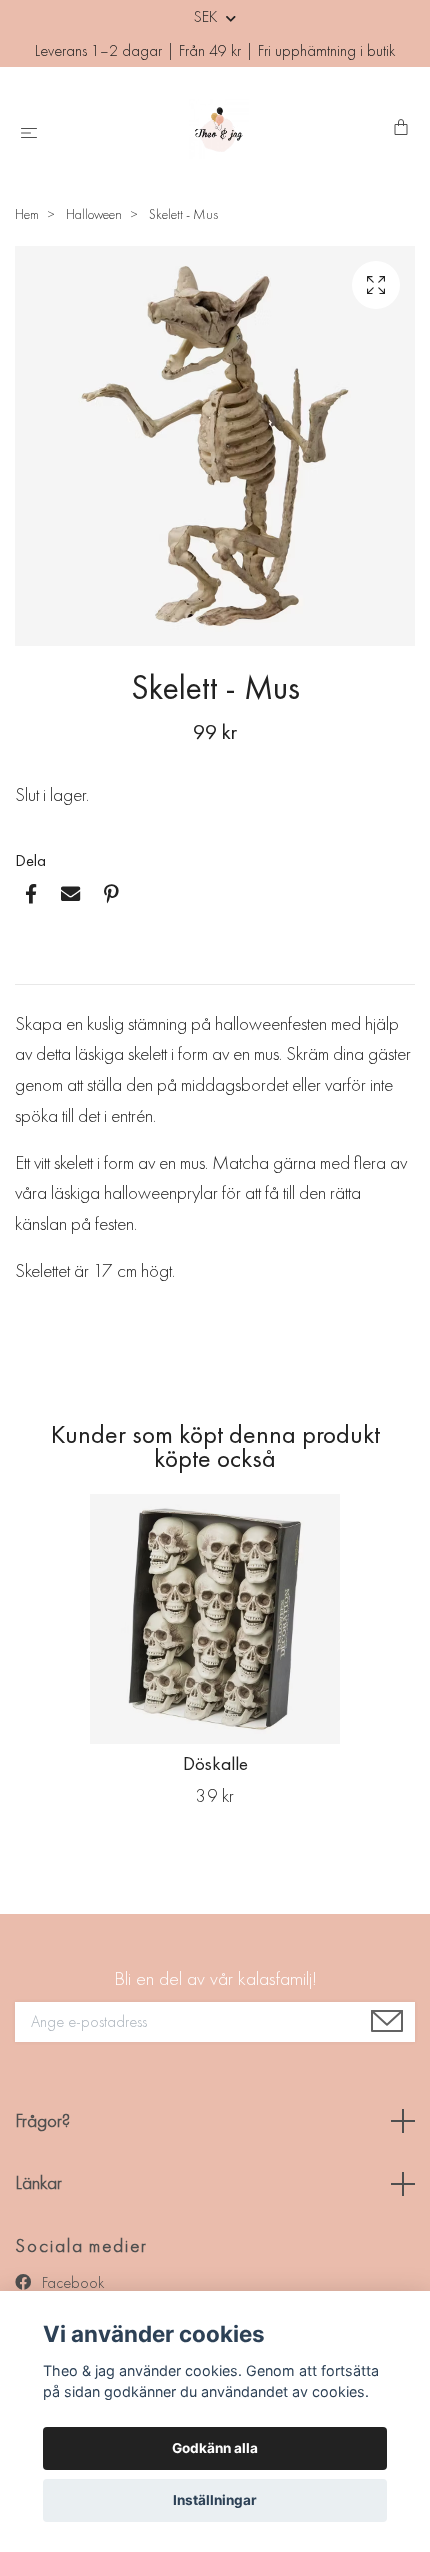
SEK (207, 16)
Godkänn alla (215, 2448)
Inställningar (215, 2500)
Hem (27, 214)
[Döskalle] (215, 1619)
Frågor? (42, 2120)
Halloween (94, 214)
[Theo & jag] (219, 129)
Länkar (38, 2182)
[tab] (39, 968)
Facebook (71, 2282)
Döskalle (215, 1763)
